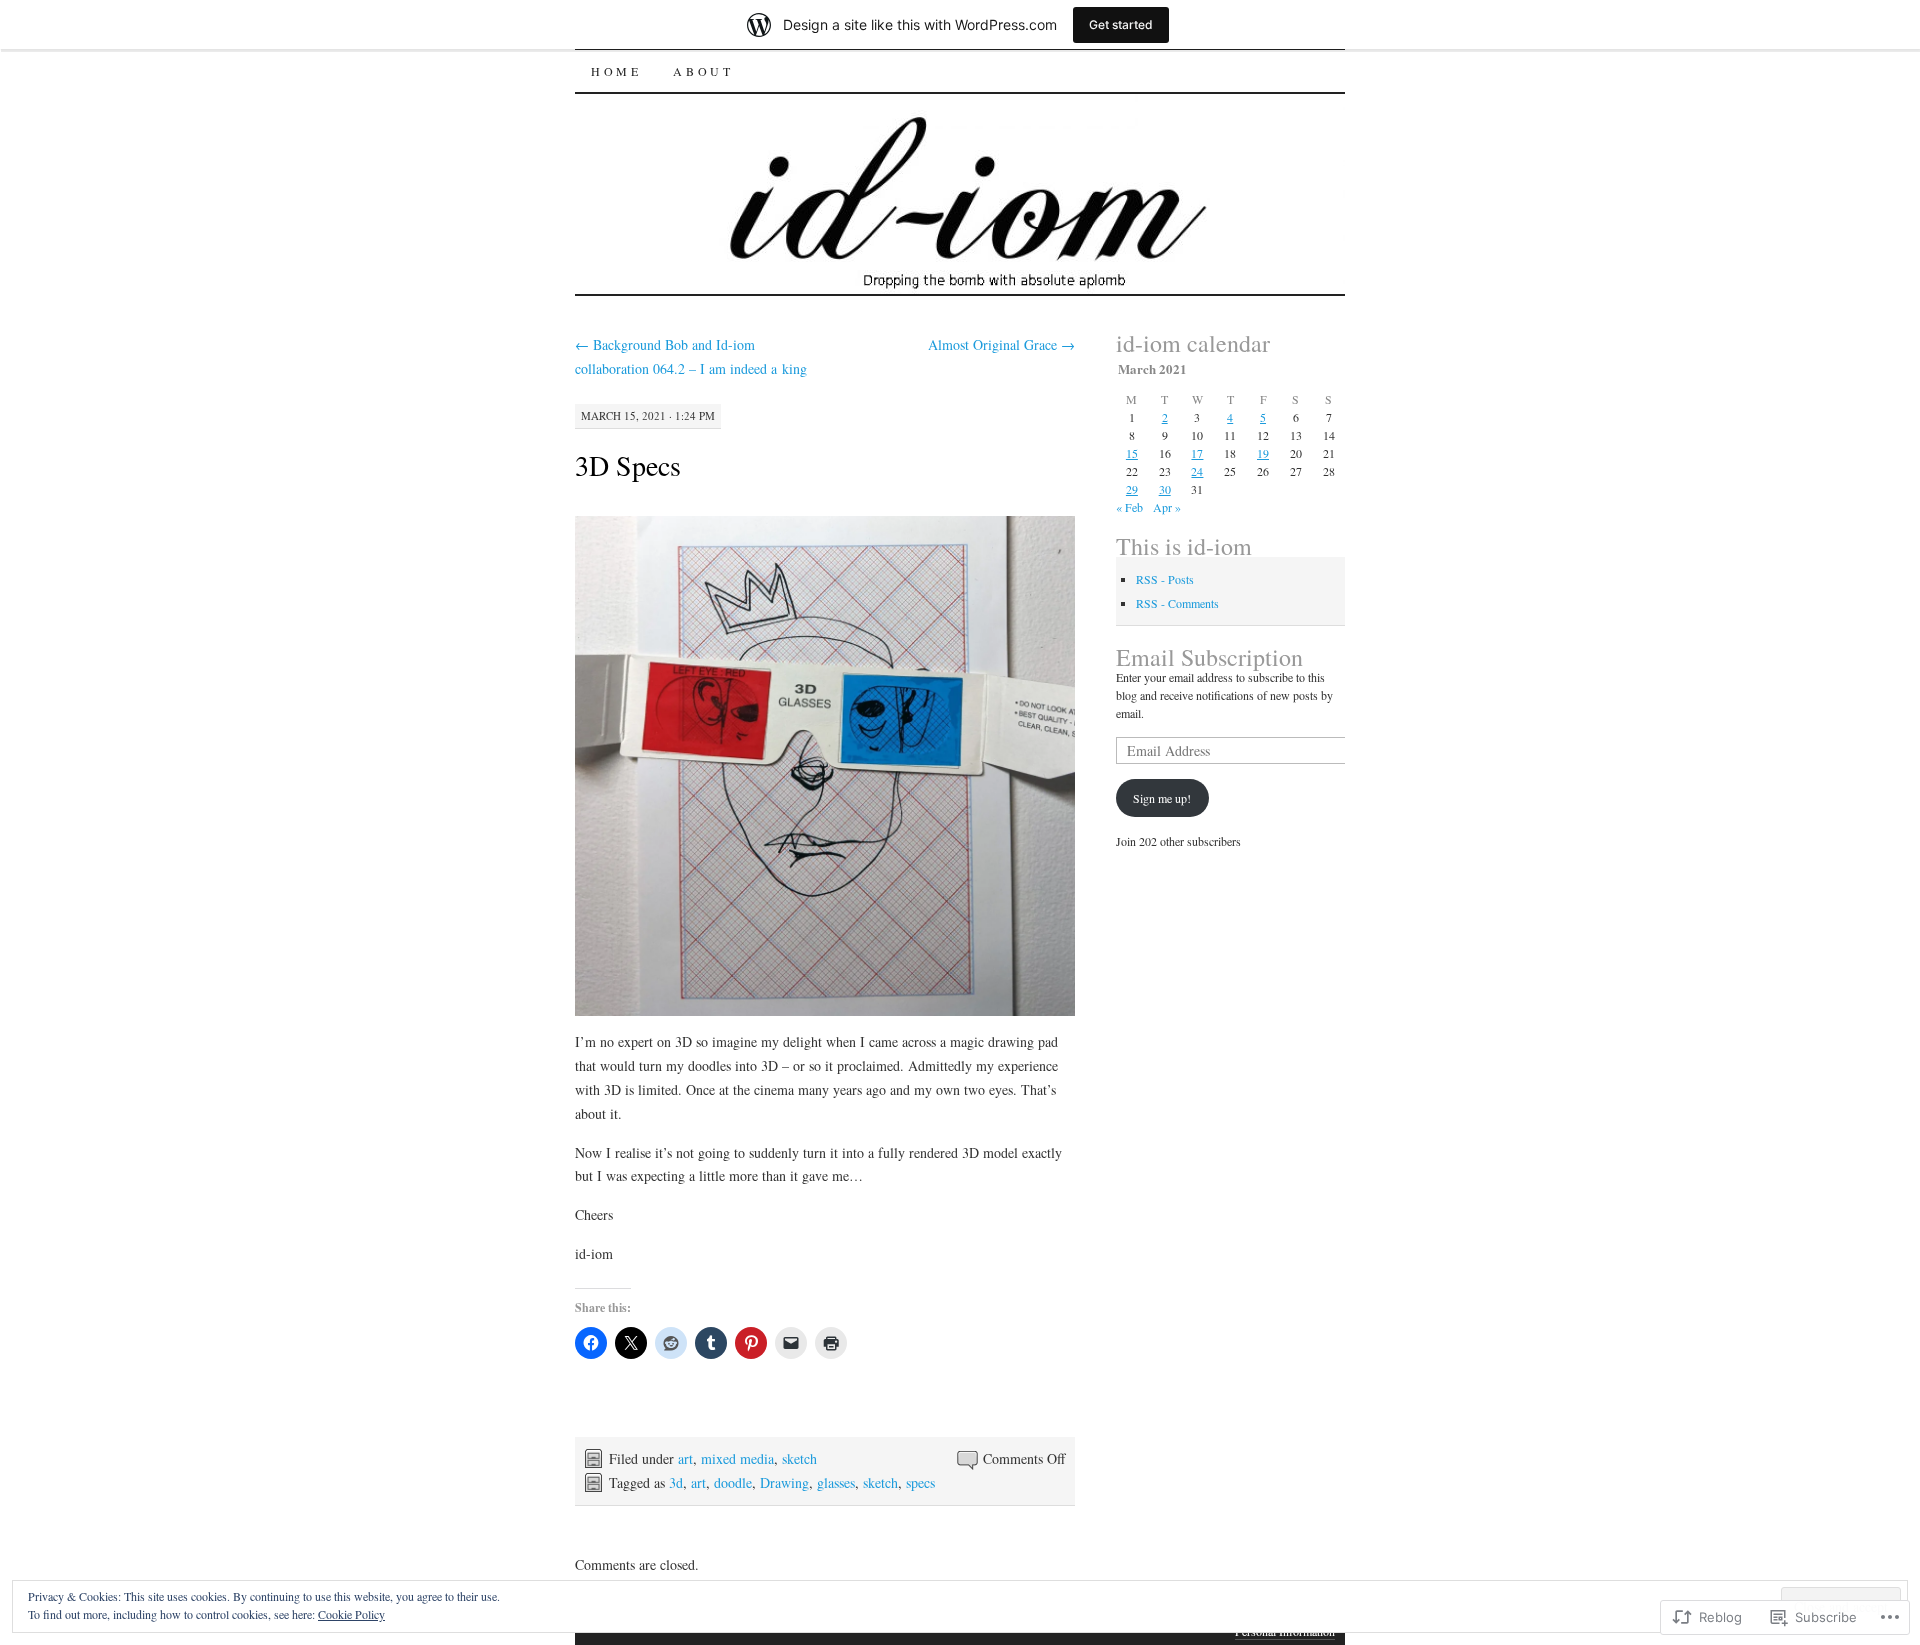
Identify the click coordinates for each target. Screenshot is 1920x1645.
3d (676, 1482)
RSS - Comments (1177, 603)
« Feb (1129, 507)
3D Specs (628, 465)
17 (1197, 453)
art (685, 1458)
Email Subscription (1209, 657)
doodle (733, 1482)
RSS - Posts (1165, 579)
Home (616, 71)
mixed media (737, 1458)
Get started (1121, 24)
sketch (799, 1458)
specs (920, 1482)
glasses (836, 1482)
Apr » (1167, 507)
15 (1132, 453)
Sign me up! (1162, 798)
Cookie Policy (351, 1614)
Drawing (784, 1482)
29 (1132, 489)
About (703, 71)
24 (1197, 471)
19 (1263, 453)
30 (1165, 489)
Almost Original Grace (1001, 344)
